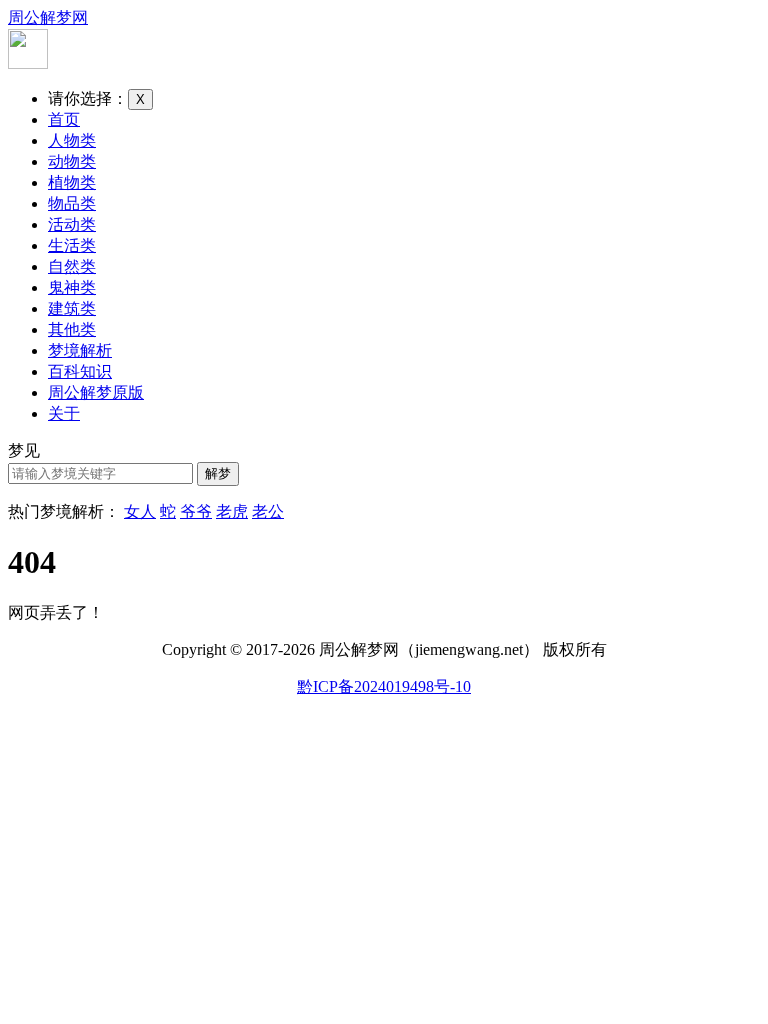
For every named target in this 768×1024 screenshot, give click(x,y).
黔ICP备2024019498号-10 (384, 686)
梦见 (24, 450)
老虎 (232, 511)
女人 (140, 511)
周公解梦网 (48, 17)
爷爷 (196, 511)
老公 (268, 511)
